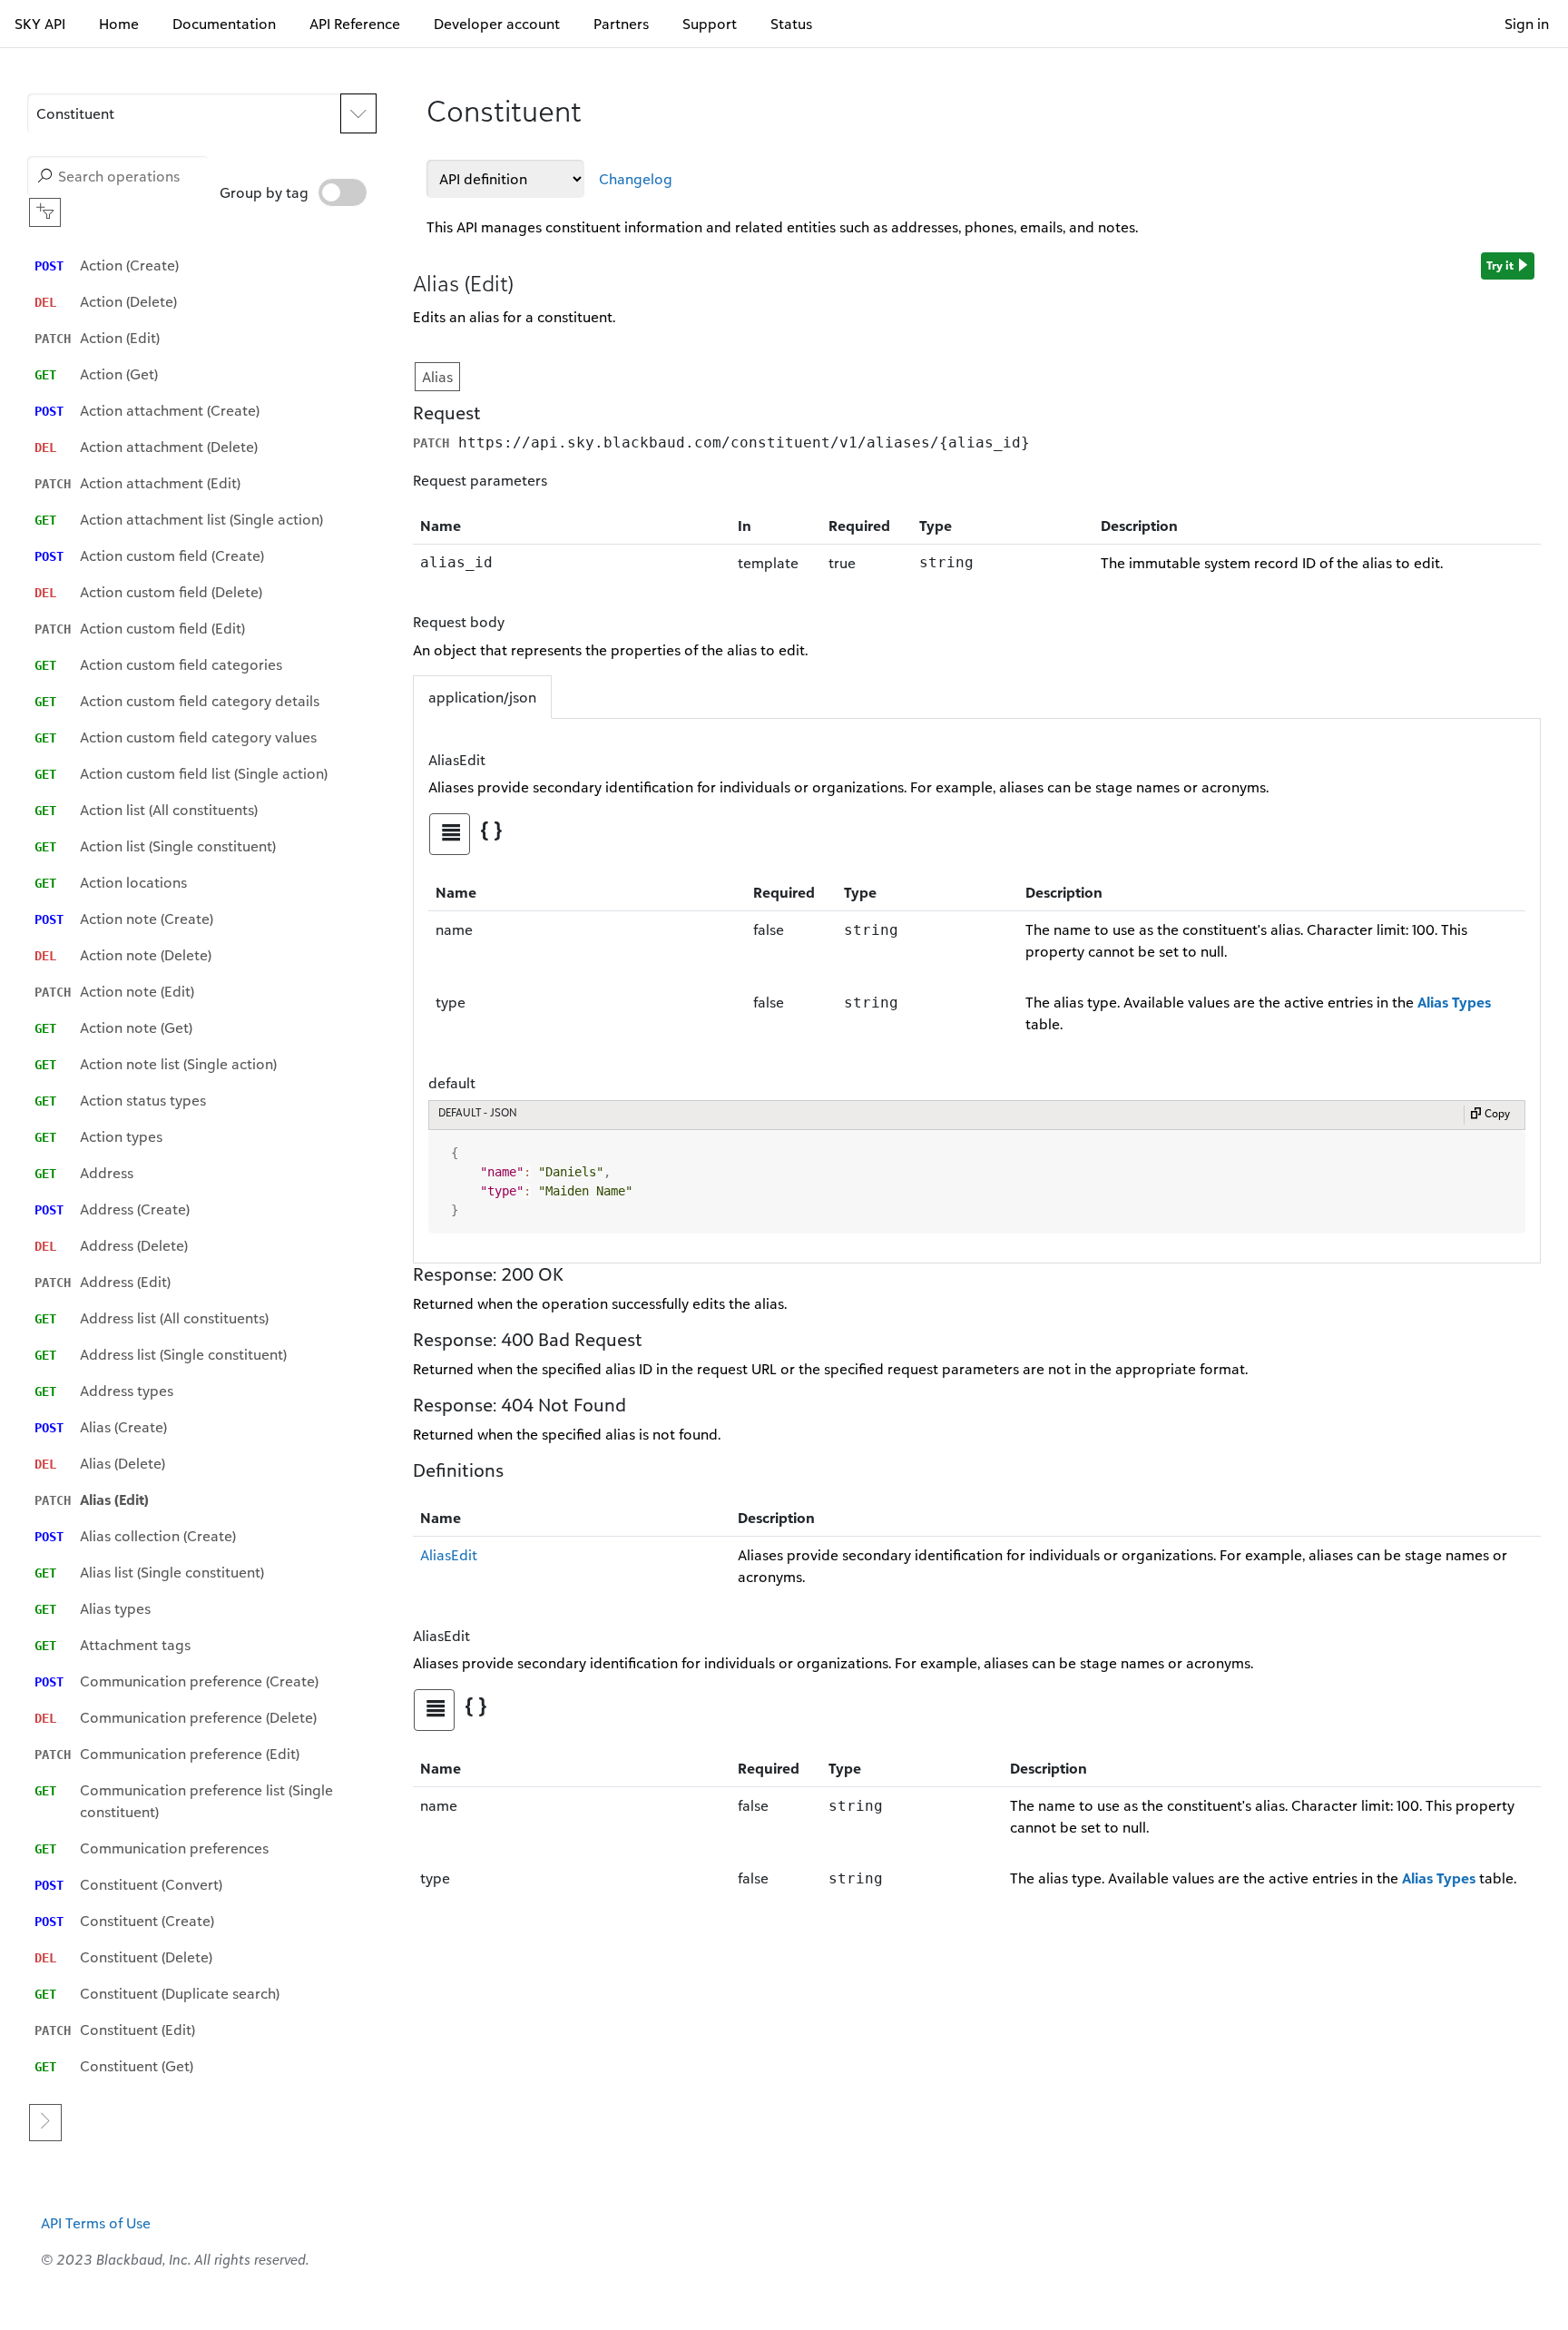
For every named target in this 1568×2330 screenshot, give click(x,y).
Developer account (497, 24)
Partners (621, 24)
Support (710, 24)
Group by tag (264, 192)
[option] (206, 265)
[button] (184, 113)
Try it (1501, 265)
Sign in (1527, 24)
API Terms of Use (96, 2223)
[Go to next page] (45, 2123)
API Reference (355, 24)
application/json (482, 697)
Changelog (636, 179)
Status (791, 24)
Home (119, 24)
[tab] (450, 834)
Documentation (224, 24)
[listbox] (206, 1165)
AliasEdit (449, 1555)
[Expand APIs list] (358, 113)
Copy (1496, 1114)
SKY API (40, 24)
